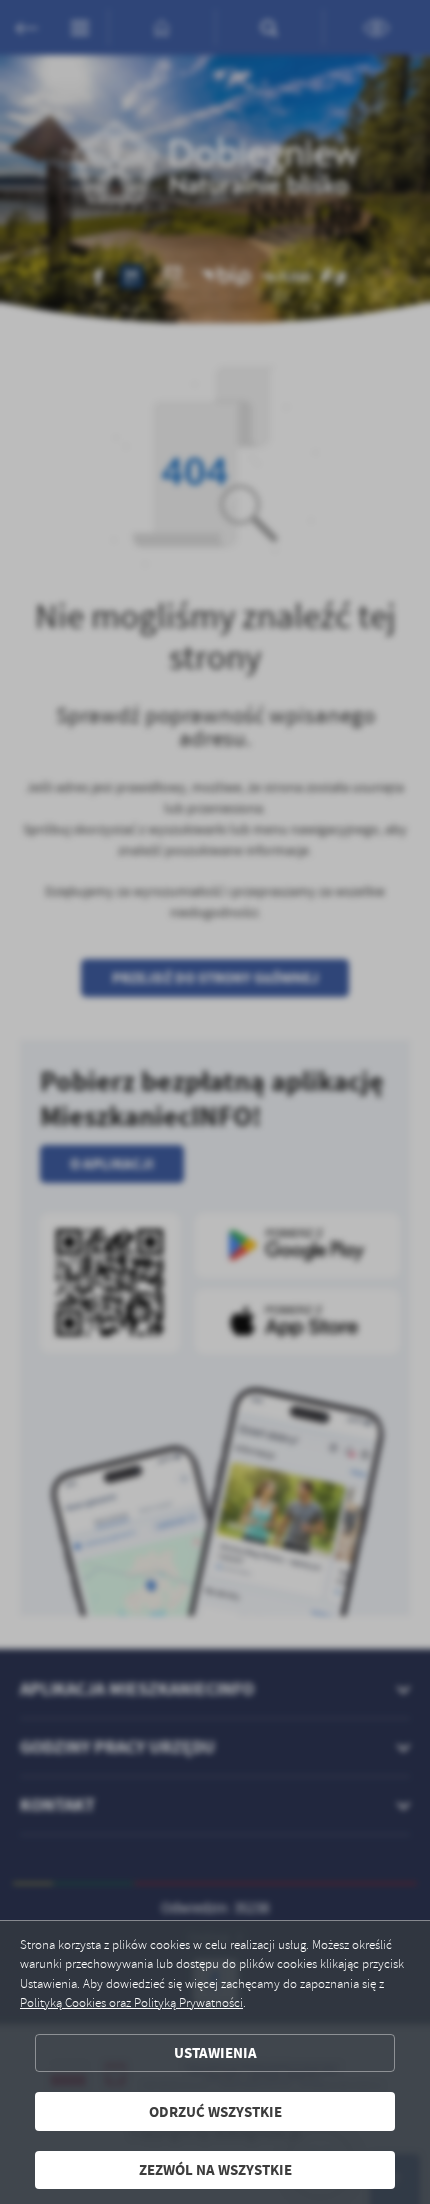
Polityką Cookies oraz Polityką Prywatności (131, 2003)
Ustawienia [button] (215, 2052)
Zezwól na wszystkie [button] (215, 2169)
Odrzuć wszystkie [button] (215, 2111)
